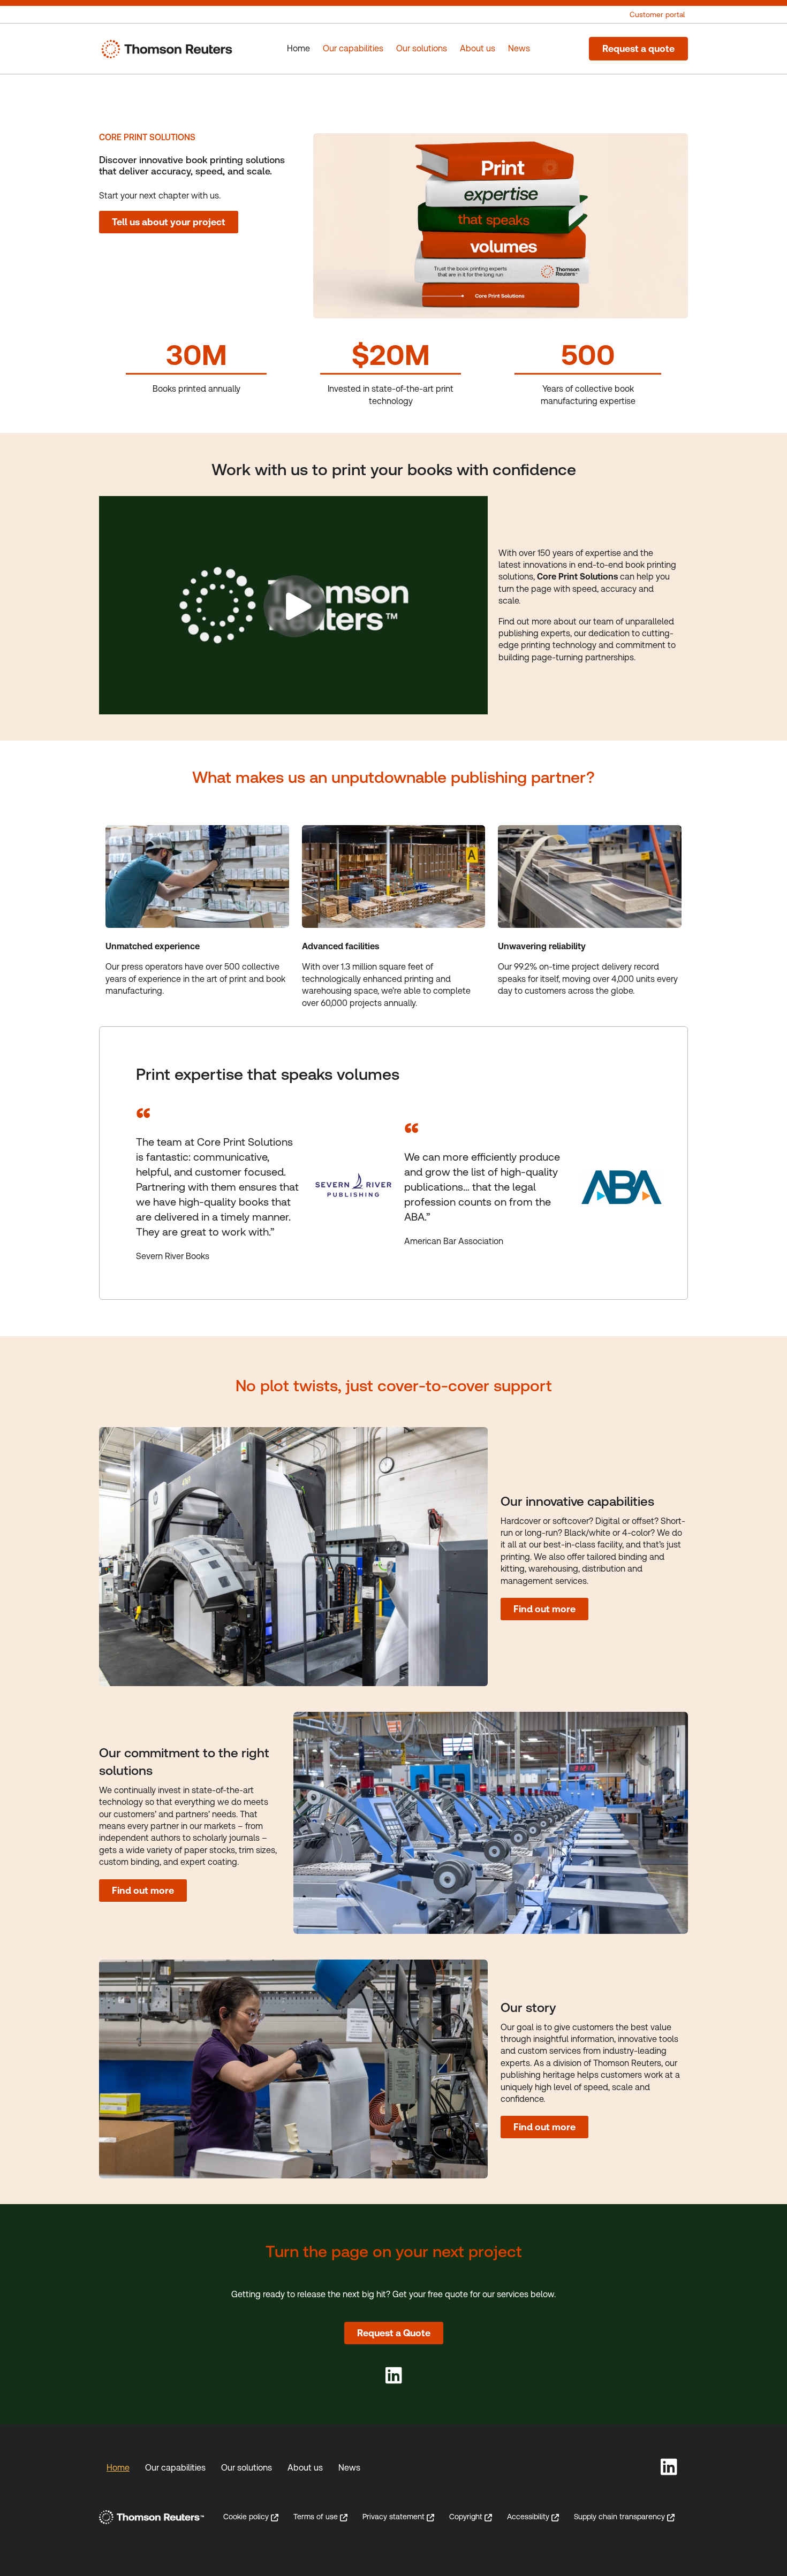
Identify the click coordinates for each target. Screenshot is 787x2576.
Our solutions (247, 2468)
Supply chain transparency (619, 2517)
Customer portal (657, 14)
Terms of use (316, 2517)
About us (305, 2468)
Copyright (466, 2517)
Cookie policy (246, 2517)
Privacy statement (393, 2517)
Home (118, 2468)
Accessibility (528, 2517)
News (349, 2468)
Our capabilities (175, 2468)
